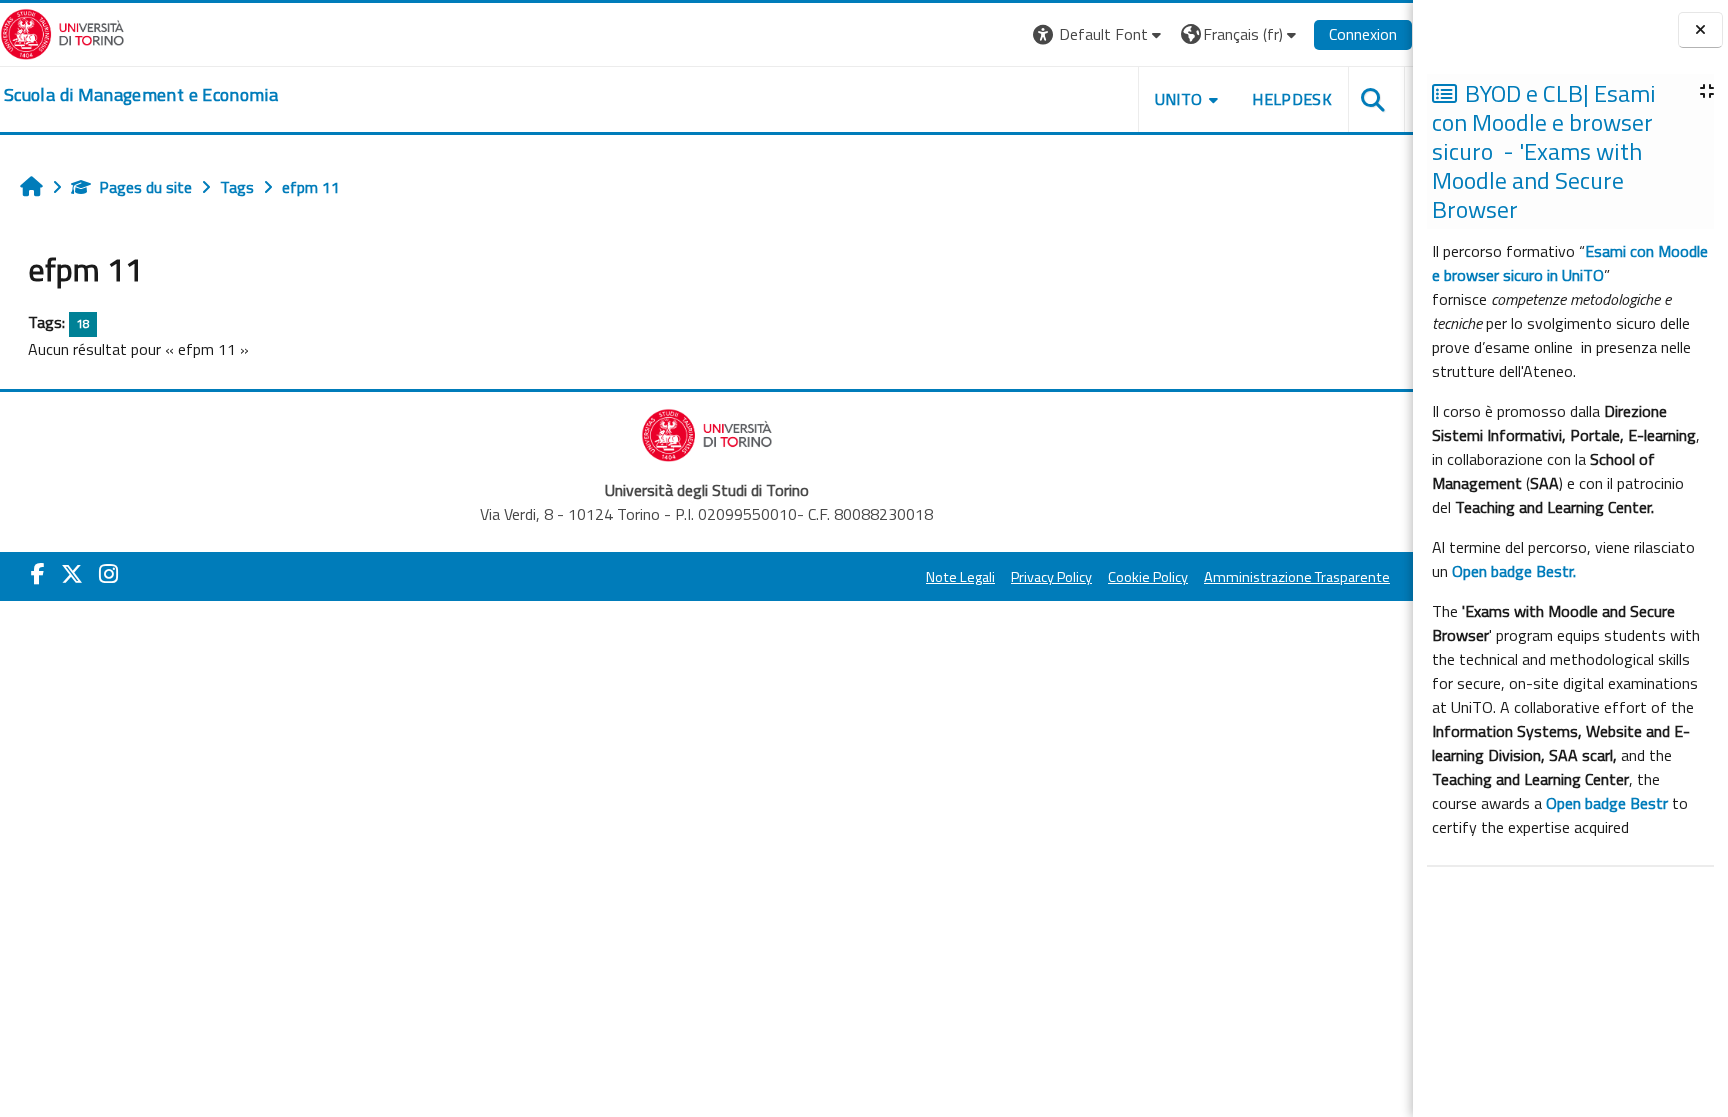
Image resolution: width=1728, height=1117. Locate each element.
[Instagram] (108, 574)
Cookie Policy (1148, 577)
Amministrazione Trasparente (1297, 577)
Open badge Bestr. (1514, 571)
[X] (72, 574)
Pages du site (145, 187)
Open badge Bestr (1607, 803)
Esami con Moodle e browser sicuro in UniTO (1570, 263)
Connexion (1363, 34)
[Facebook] (38, 574)
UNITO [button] (1179, 99)
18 (83, 323)
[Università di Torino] (62, 32)
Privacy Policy (1051, 577)
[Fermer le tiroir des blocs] (1700, 30)
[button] (1099, 34)
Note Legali (960, 577)
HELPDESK (1292, 99)
